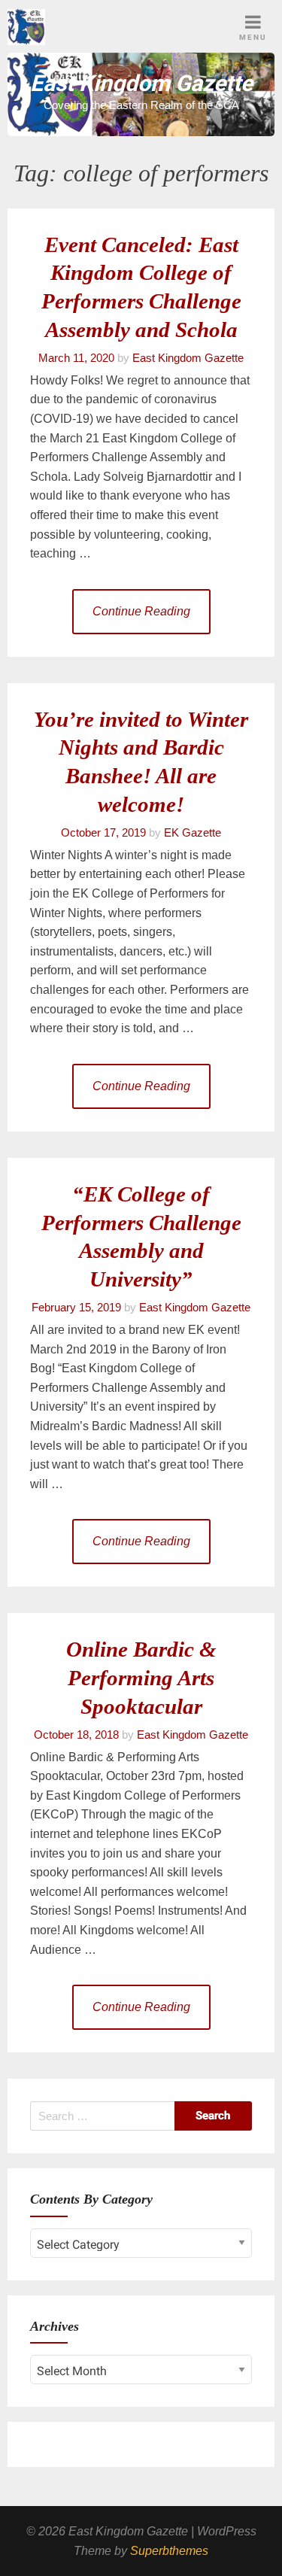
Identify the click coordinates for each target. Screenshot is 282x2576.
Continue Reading (141, 611)
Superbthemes (169, 2551)
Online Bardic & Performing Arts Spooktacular (141, 1678)
